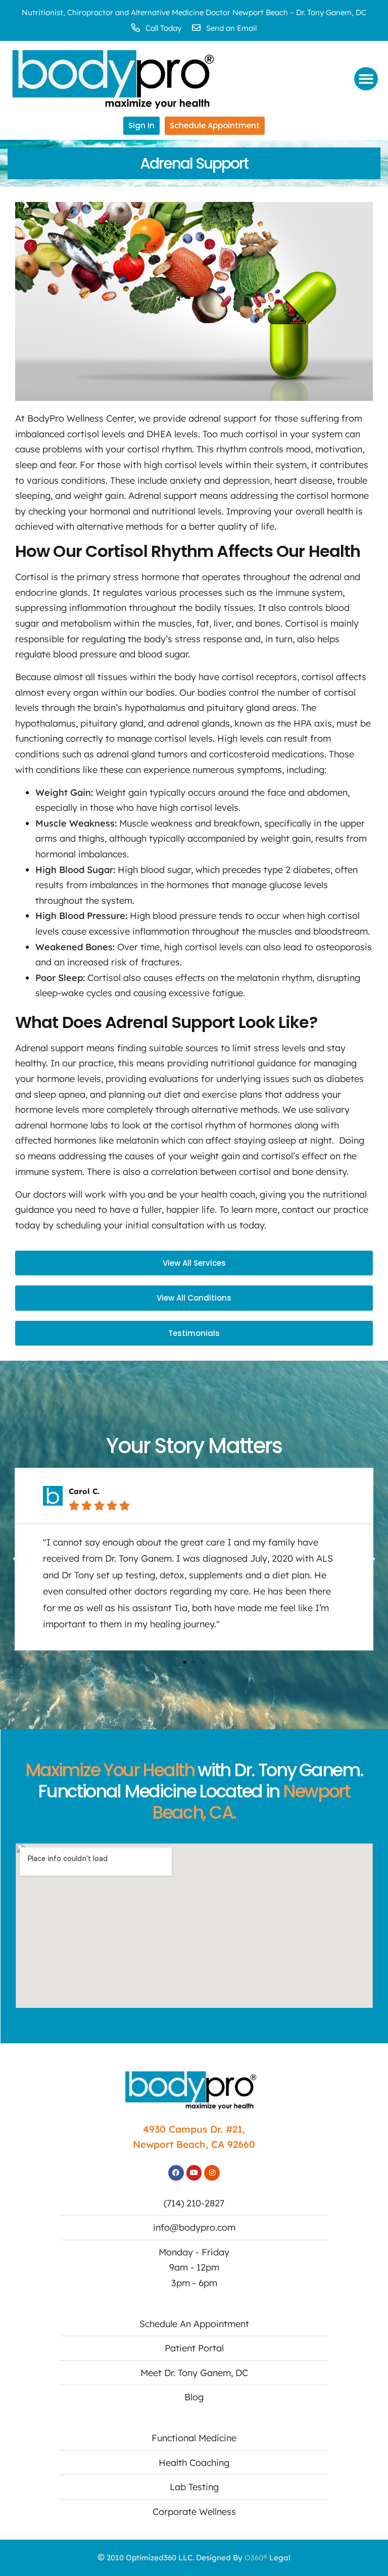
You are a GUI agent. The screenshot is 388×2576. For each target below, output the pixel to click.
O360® (256, 2558)
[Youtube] (194, 2173)
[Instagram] (212, 2173)
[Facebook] (176, 2173)
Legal (280, 2558)
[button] (366, 79)
